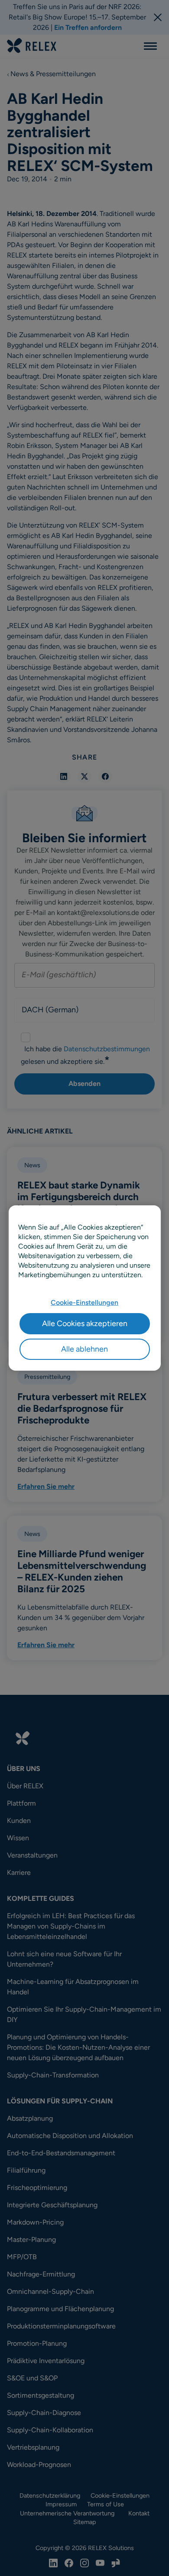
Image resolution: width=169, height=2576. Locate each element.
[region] (85, 1288)
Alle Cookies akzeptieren (85, 1323)
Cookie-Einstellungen (84, 1302)
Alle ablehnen (84, 1349)
